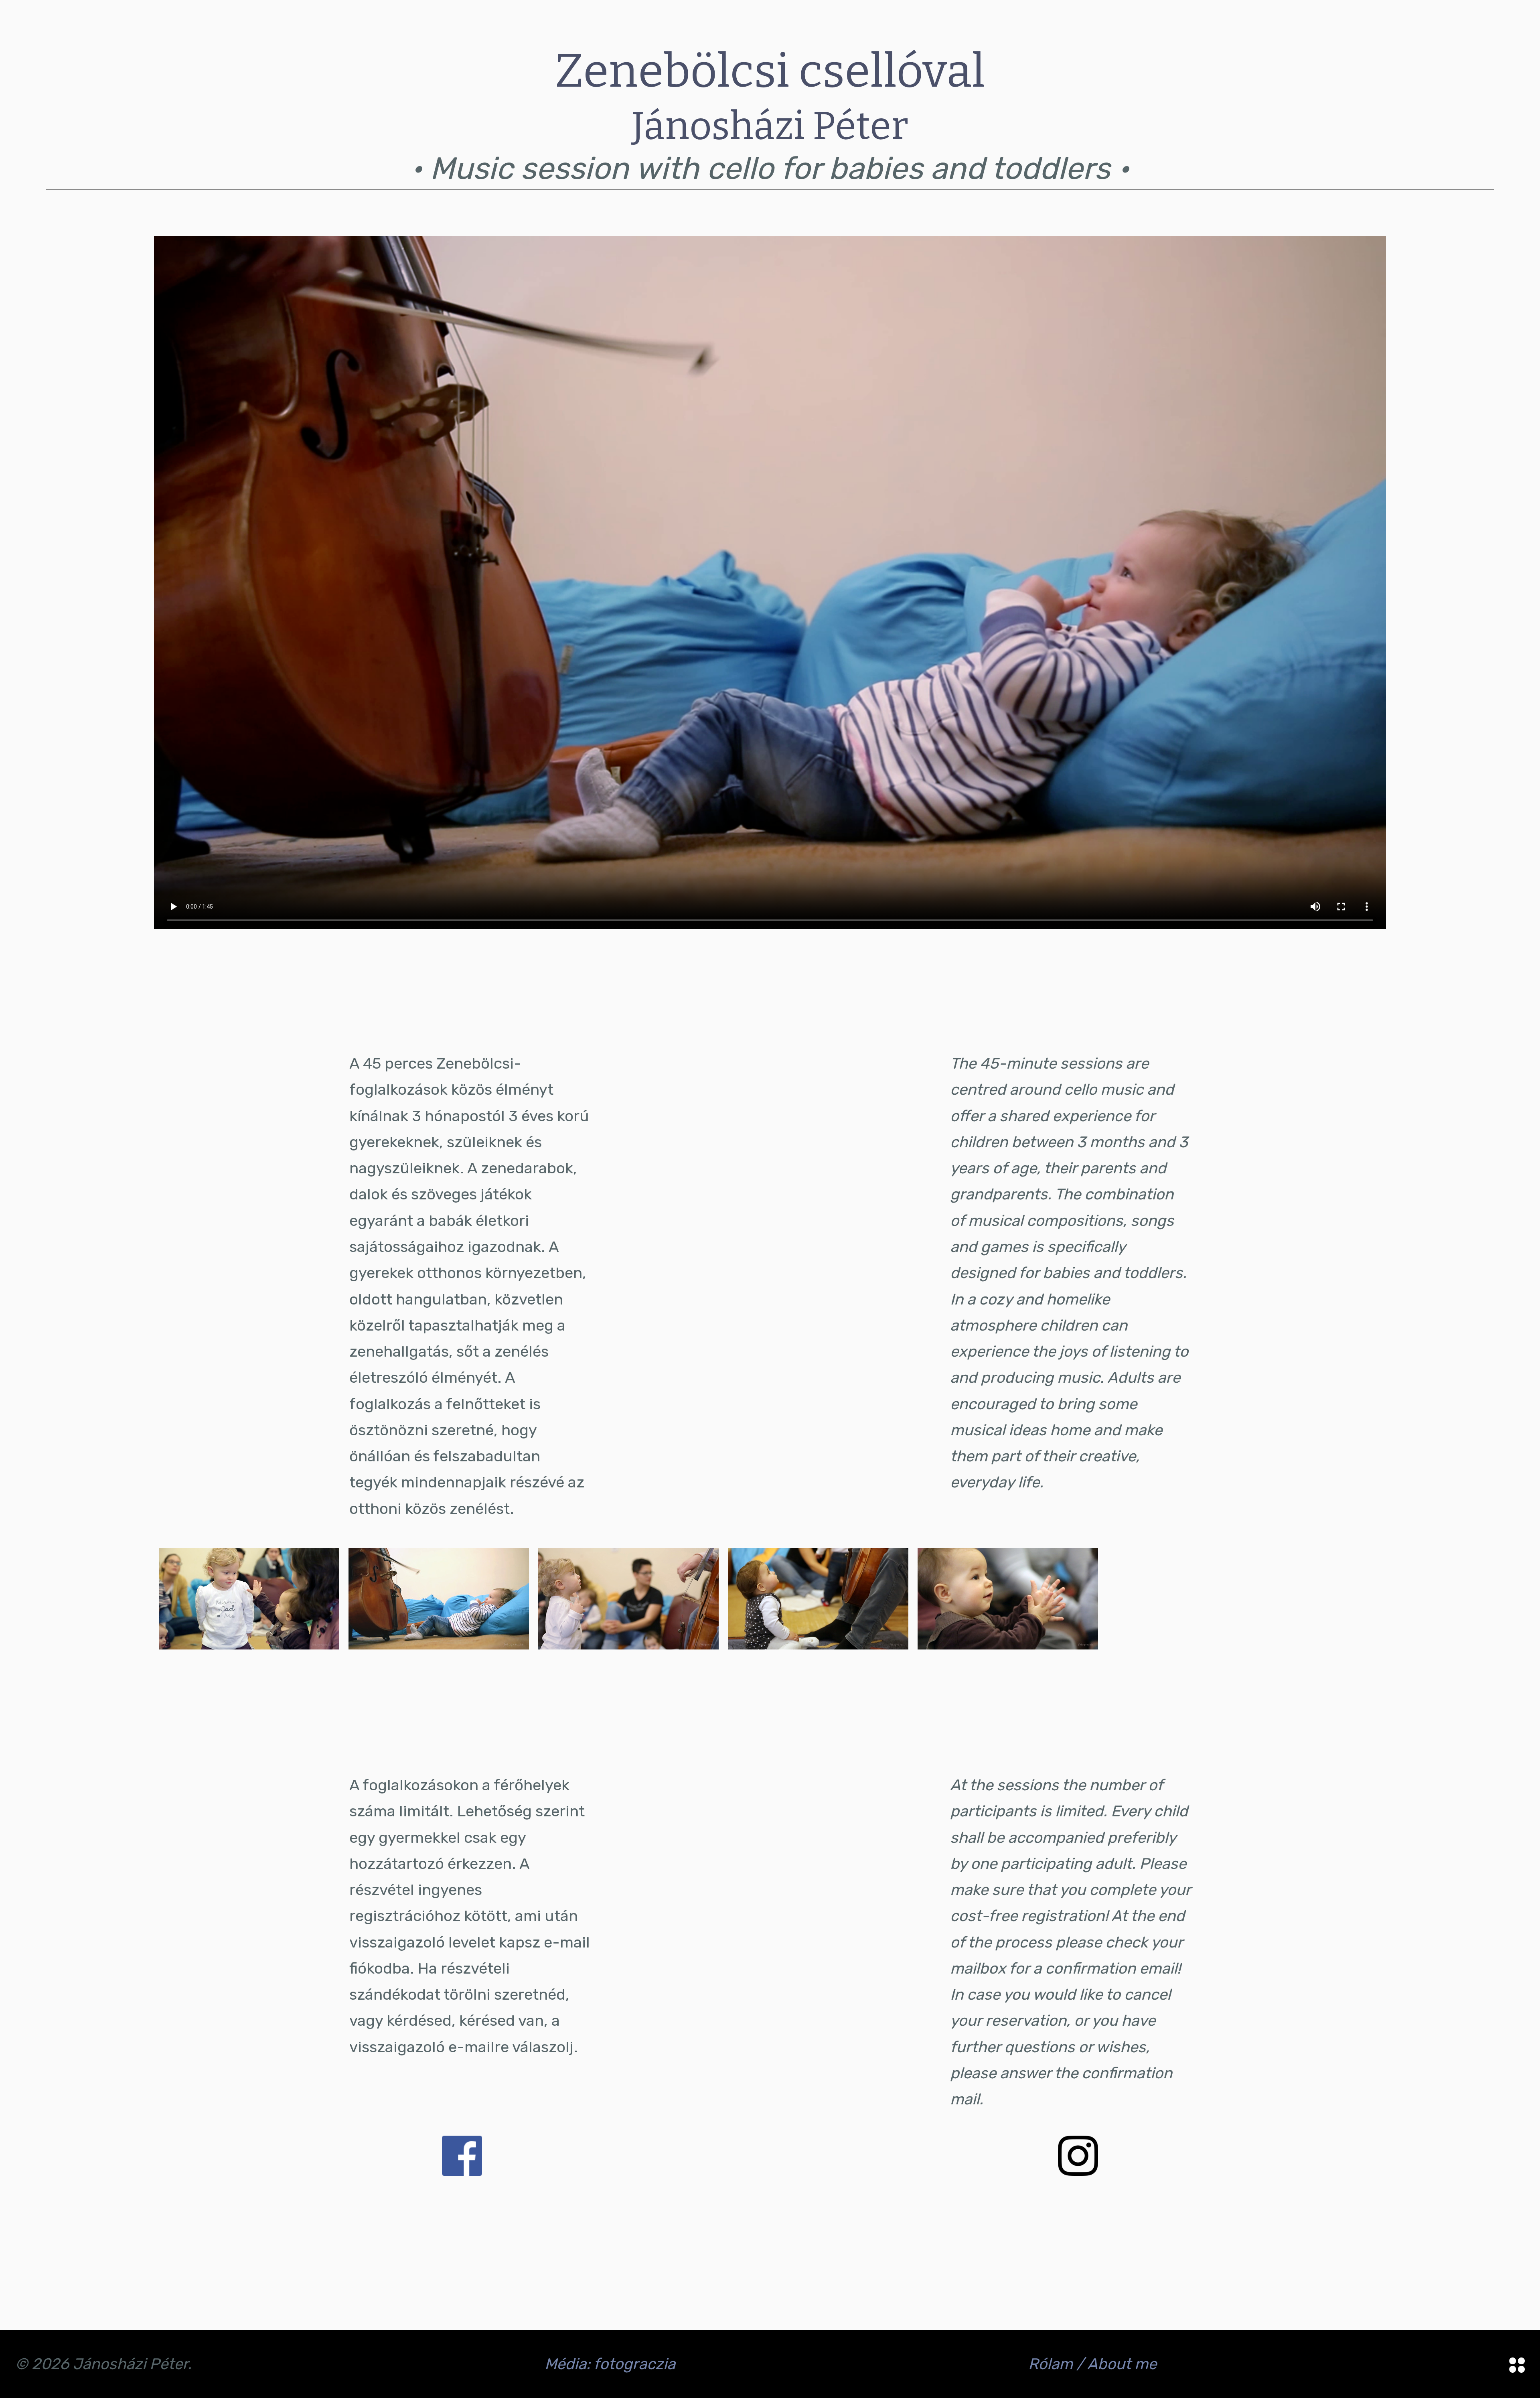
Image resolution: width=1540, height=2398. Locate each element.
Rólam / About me (1092, 2364)
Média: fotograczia (610, 2364)
